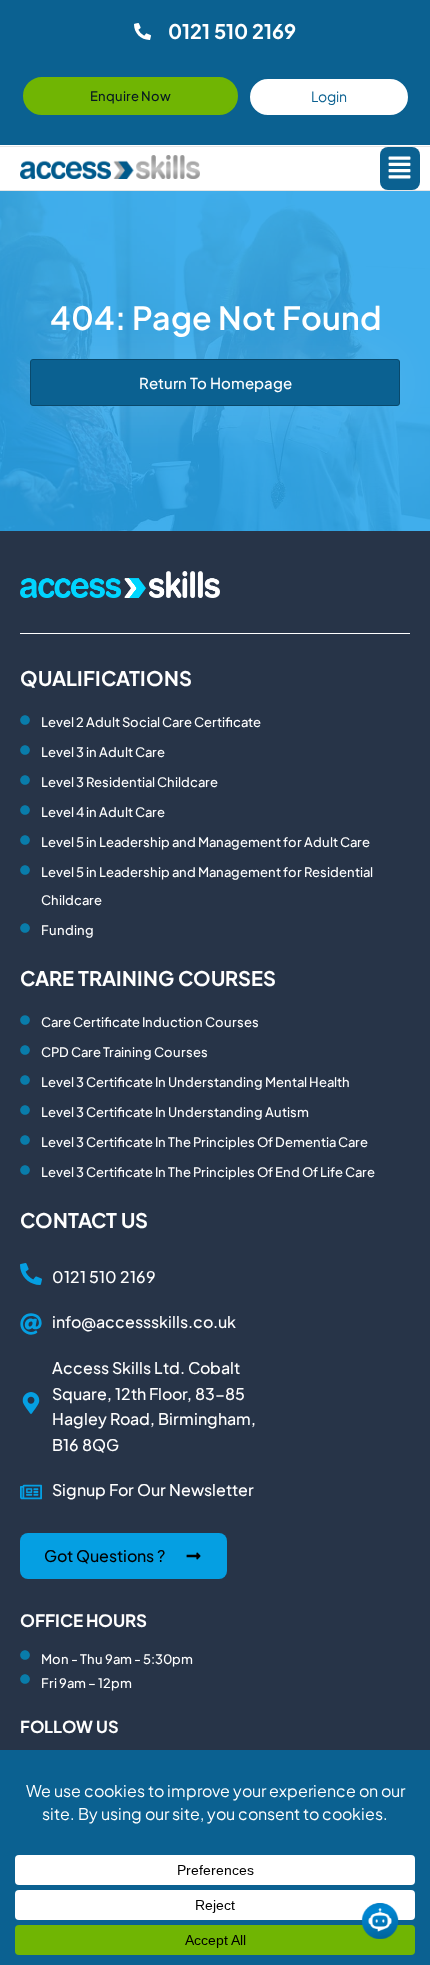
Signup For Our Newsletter (153, 1489)
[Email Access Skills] (31, 1324)
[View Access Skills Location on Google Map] (31, 1403)
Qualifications (106, 677)
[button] (396, 168)
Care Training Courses (148, 977)
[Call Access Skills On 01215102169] (31, 1274)
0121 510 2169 (104, 1276)
